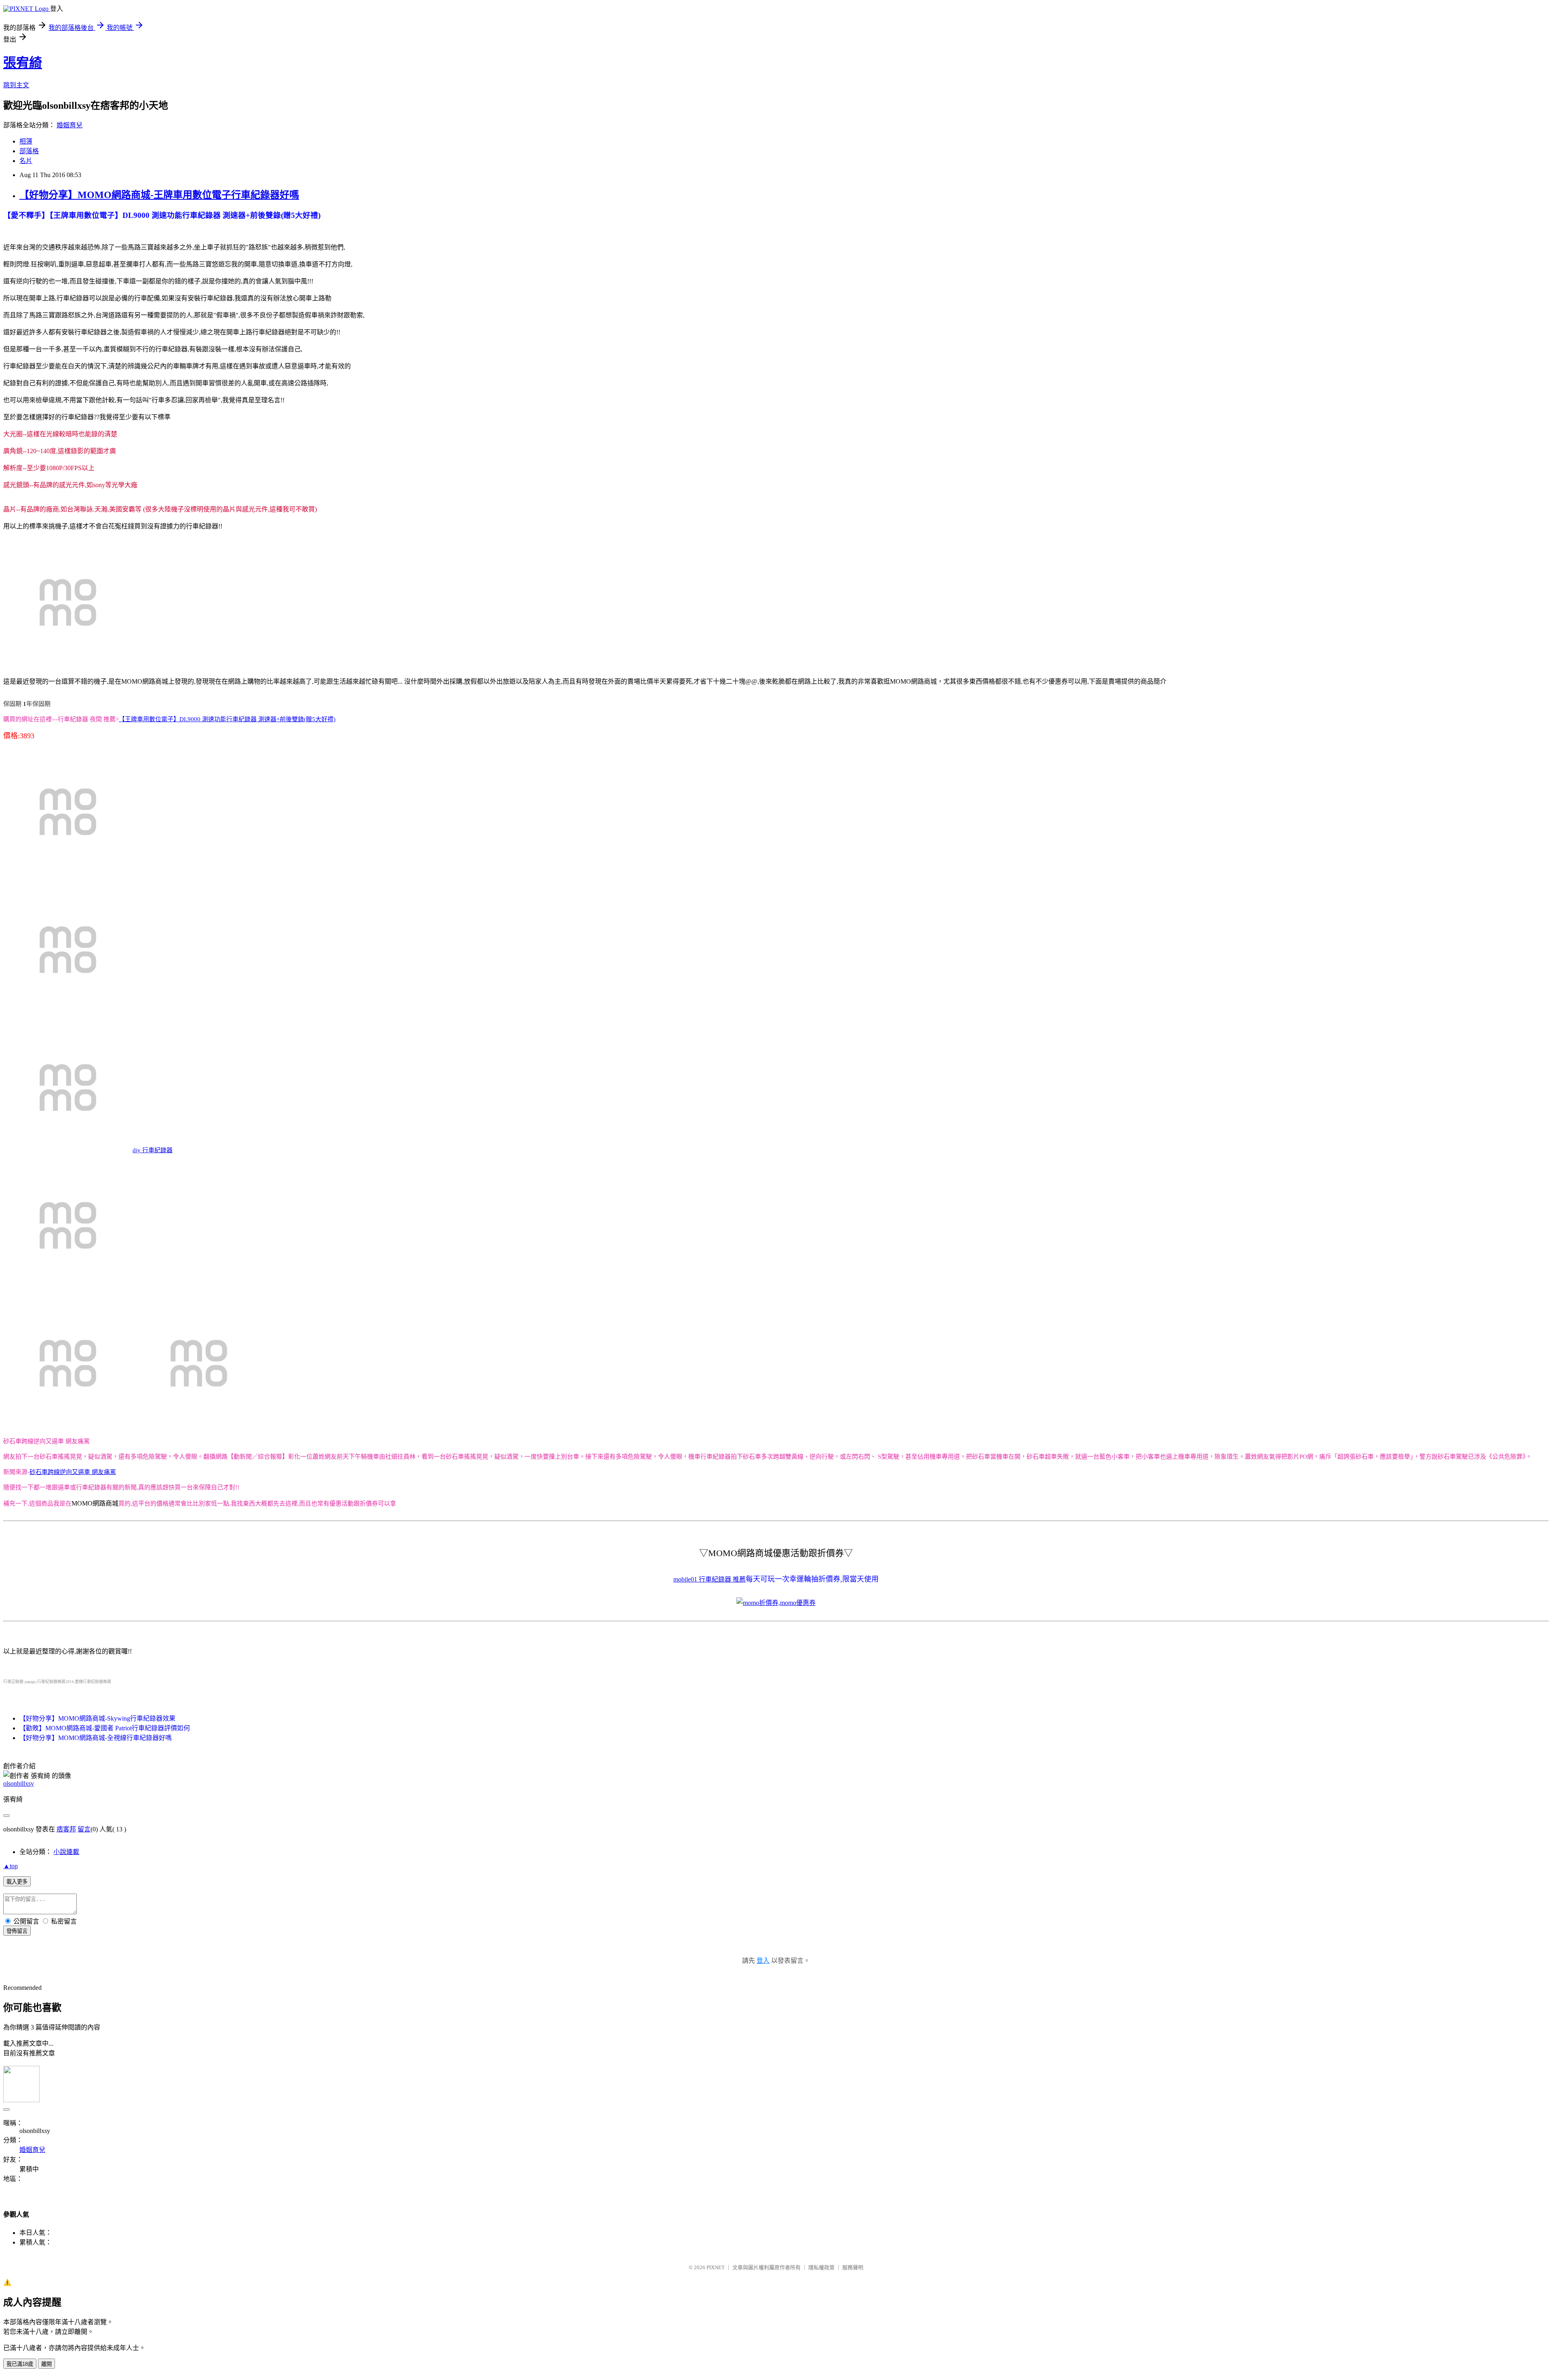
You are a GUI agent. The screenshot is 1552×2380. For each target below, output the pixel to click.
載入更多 (17, 1882)
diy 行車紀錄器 (153, 1150)
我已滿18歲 (20, 2364)
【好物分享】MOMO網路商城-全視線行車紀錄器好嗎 (96, 1738)
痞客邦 (66, 1829)
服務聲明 (853, 2267)
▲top (11, 1866)
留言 (84, 1829)
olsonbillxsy (19, 1783)
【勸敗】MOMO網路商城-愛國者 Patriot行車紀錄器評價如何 (105, 1728)
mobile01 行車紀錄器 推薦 (710, 1579)
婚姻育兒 (70, 125)
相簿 (26, 141)
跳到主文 (16, 85)
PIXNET (716, 2267)
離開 (46, 2364)
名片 (26, 161)
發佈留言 (17, 1931)
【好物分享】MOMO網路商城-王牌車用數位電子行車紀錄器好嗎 (159, 195)
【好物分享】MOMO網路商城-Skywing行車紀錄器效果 (97, 1718)
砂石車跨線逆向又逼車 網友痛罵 (73, 1472)
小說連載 (66, 1852)
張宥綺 (23, 63)
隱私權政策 (821, 2267)
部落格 (29, 151)
